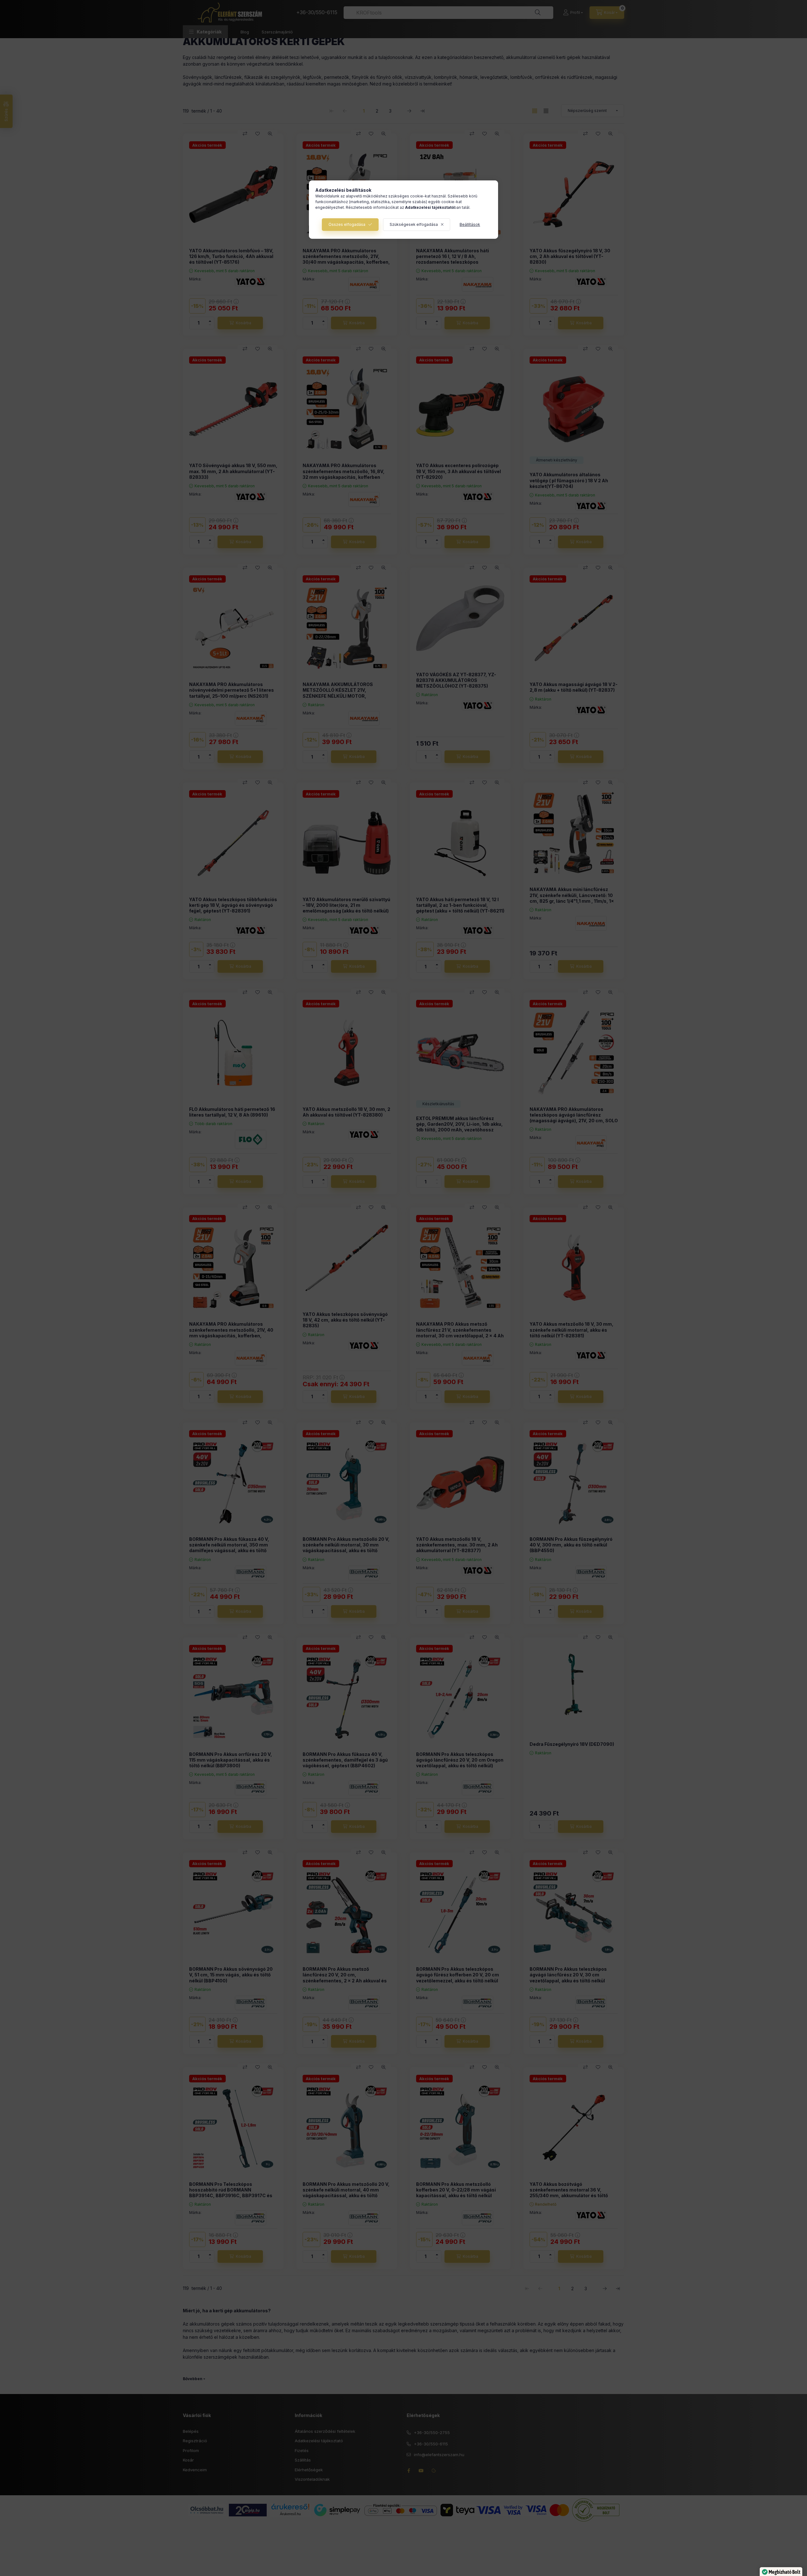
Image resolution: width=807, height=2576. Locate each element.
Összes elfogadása (347, 224)
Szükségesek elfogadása (414, 224)
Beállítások (470, 224)
